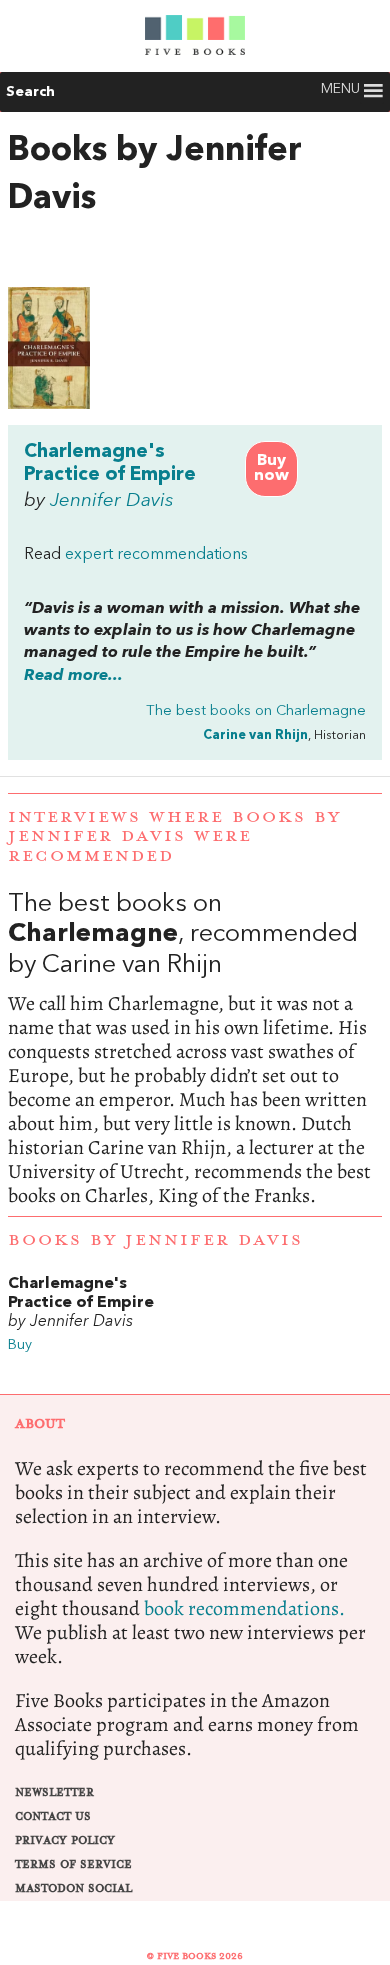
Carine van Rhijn (255, 735)
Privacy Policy (65, 1840)
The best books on (256, 711)
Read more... (73, 676)
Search (30, 92)
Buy (20, 1345)
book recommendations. (244, 1608)
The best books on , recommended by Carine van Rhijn (195, 1049)
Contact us (53, 1816)
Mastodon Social (73, 1888)
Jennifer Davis (112, 501)
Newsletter (54, 1792)
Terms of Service (73, 1864)
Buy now (271, 468)
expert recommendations (156, 555)
